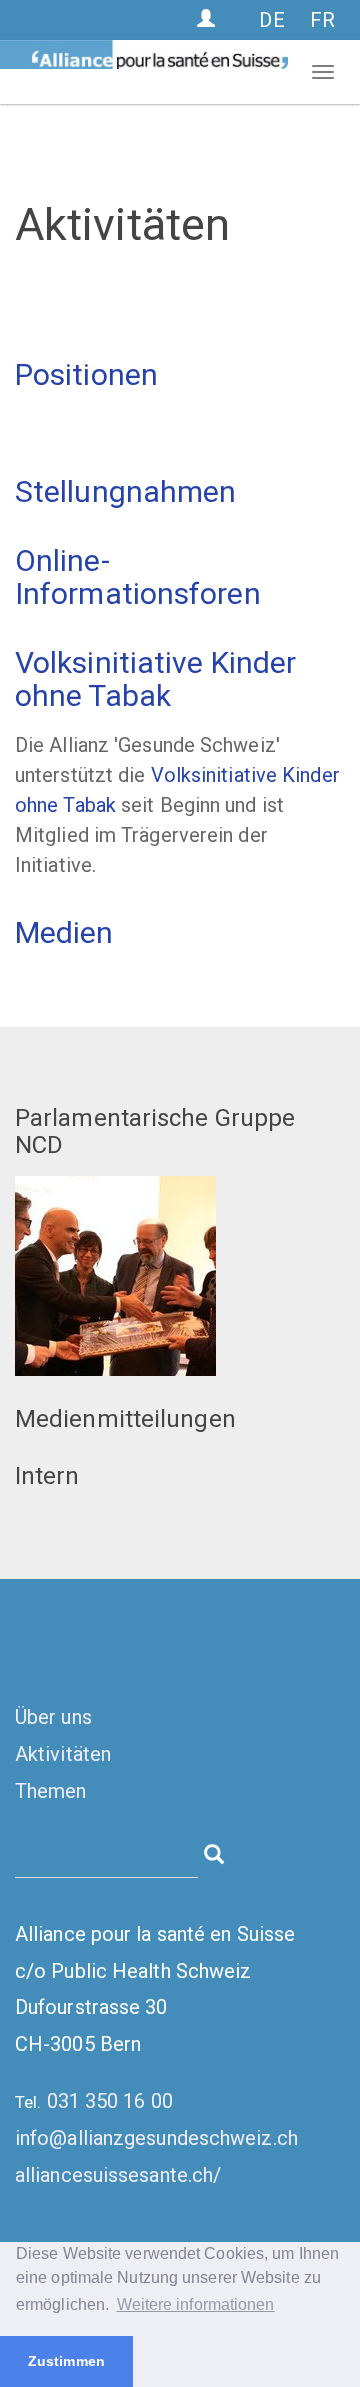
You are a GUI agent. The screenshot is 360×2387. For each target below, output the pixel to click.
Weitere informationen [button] (196, 2304)
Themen (51, 1791)
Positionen (86, 374)
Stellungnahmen (125, 491)
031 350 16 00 (110, 2101)
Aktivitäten (63, 1754)
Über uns (53, 1717)
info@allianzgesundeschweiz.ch (156, 2138)
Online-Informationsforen (138, 577)
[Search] (214, 1852)
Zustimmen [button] (66, 2361)
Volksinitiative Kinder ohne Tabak (155, 679)
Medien (64, 932)
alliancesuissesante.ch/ (118, 2175)
